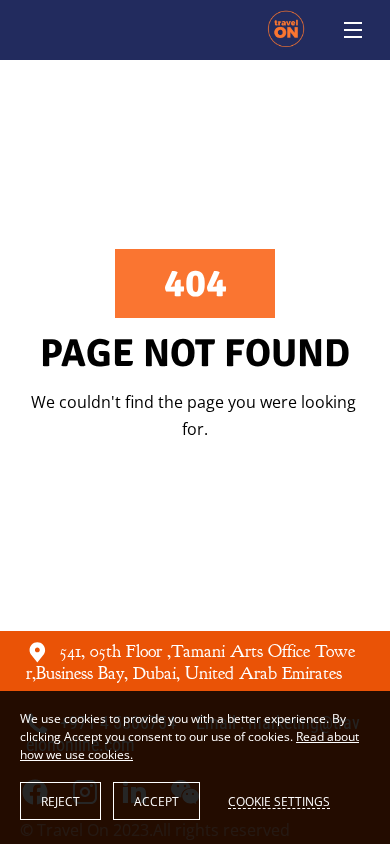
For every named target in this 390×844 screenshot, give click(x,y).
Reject (60, 801)
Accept (156, 801)
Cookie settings (279, 801)
